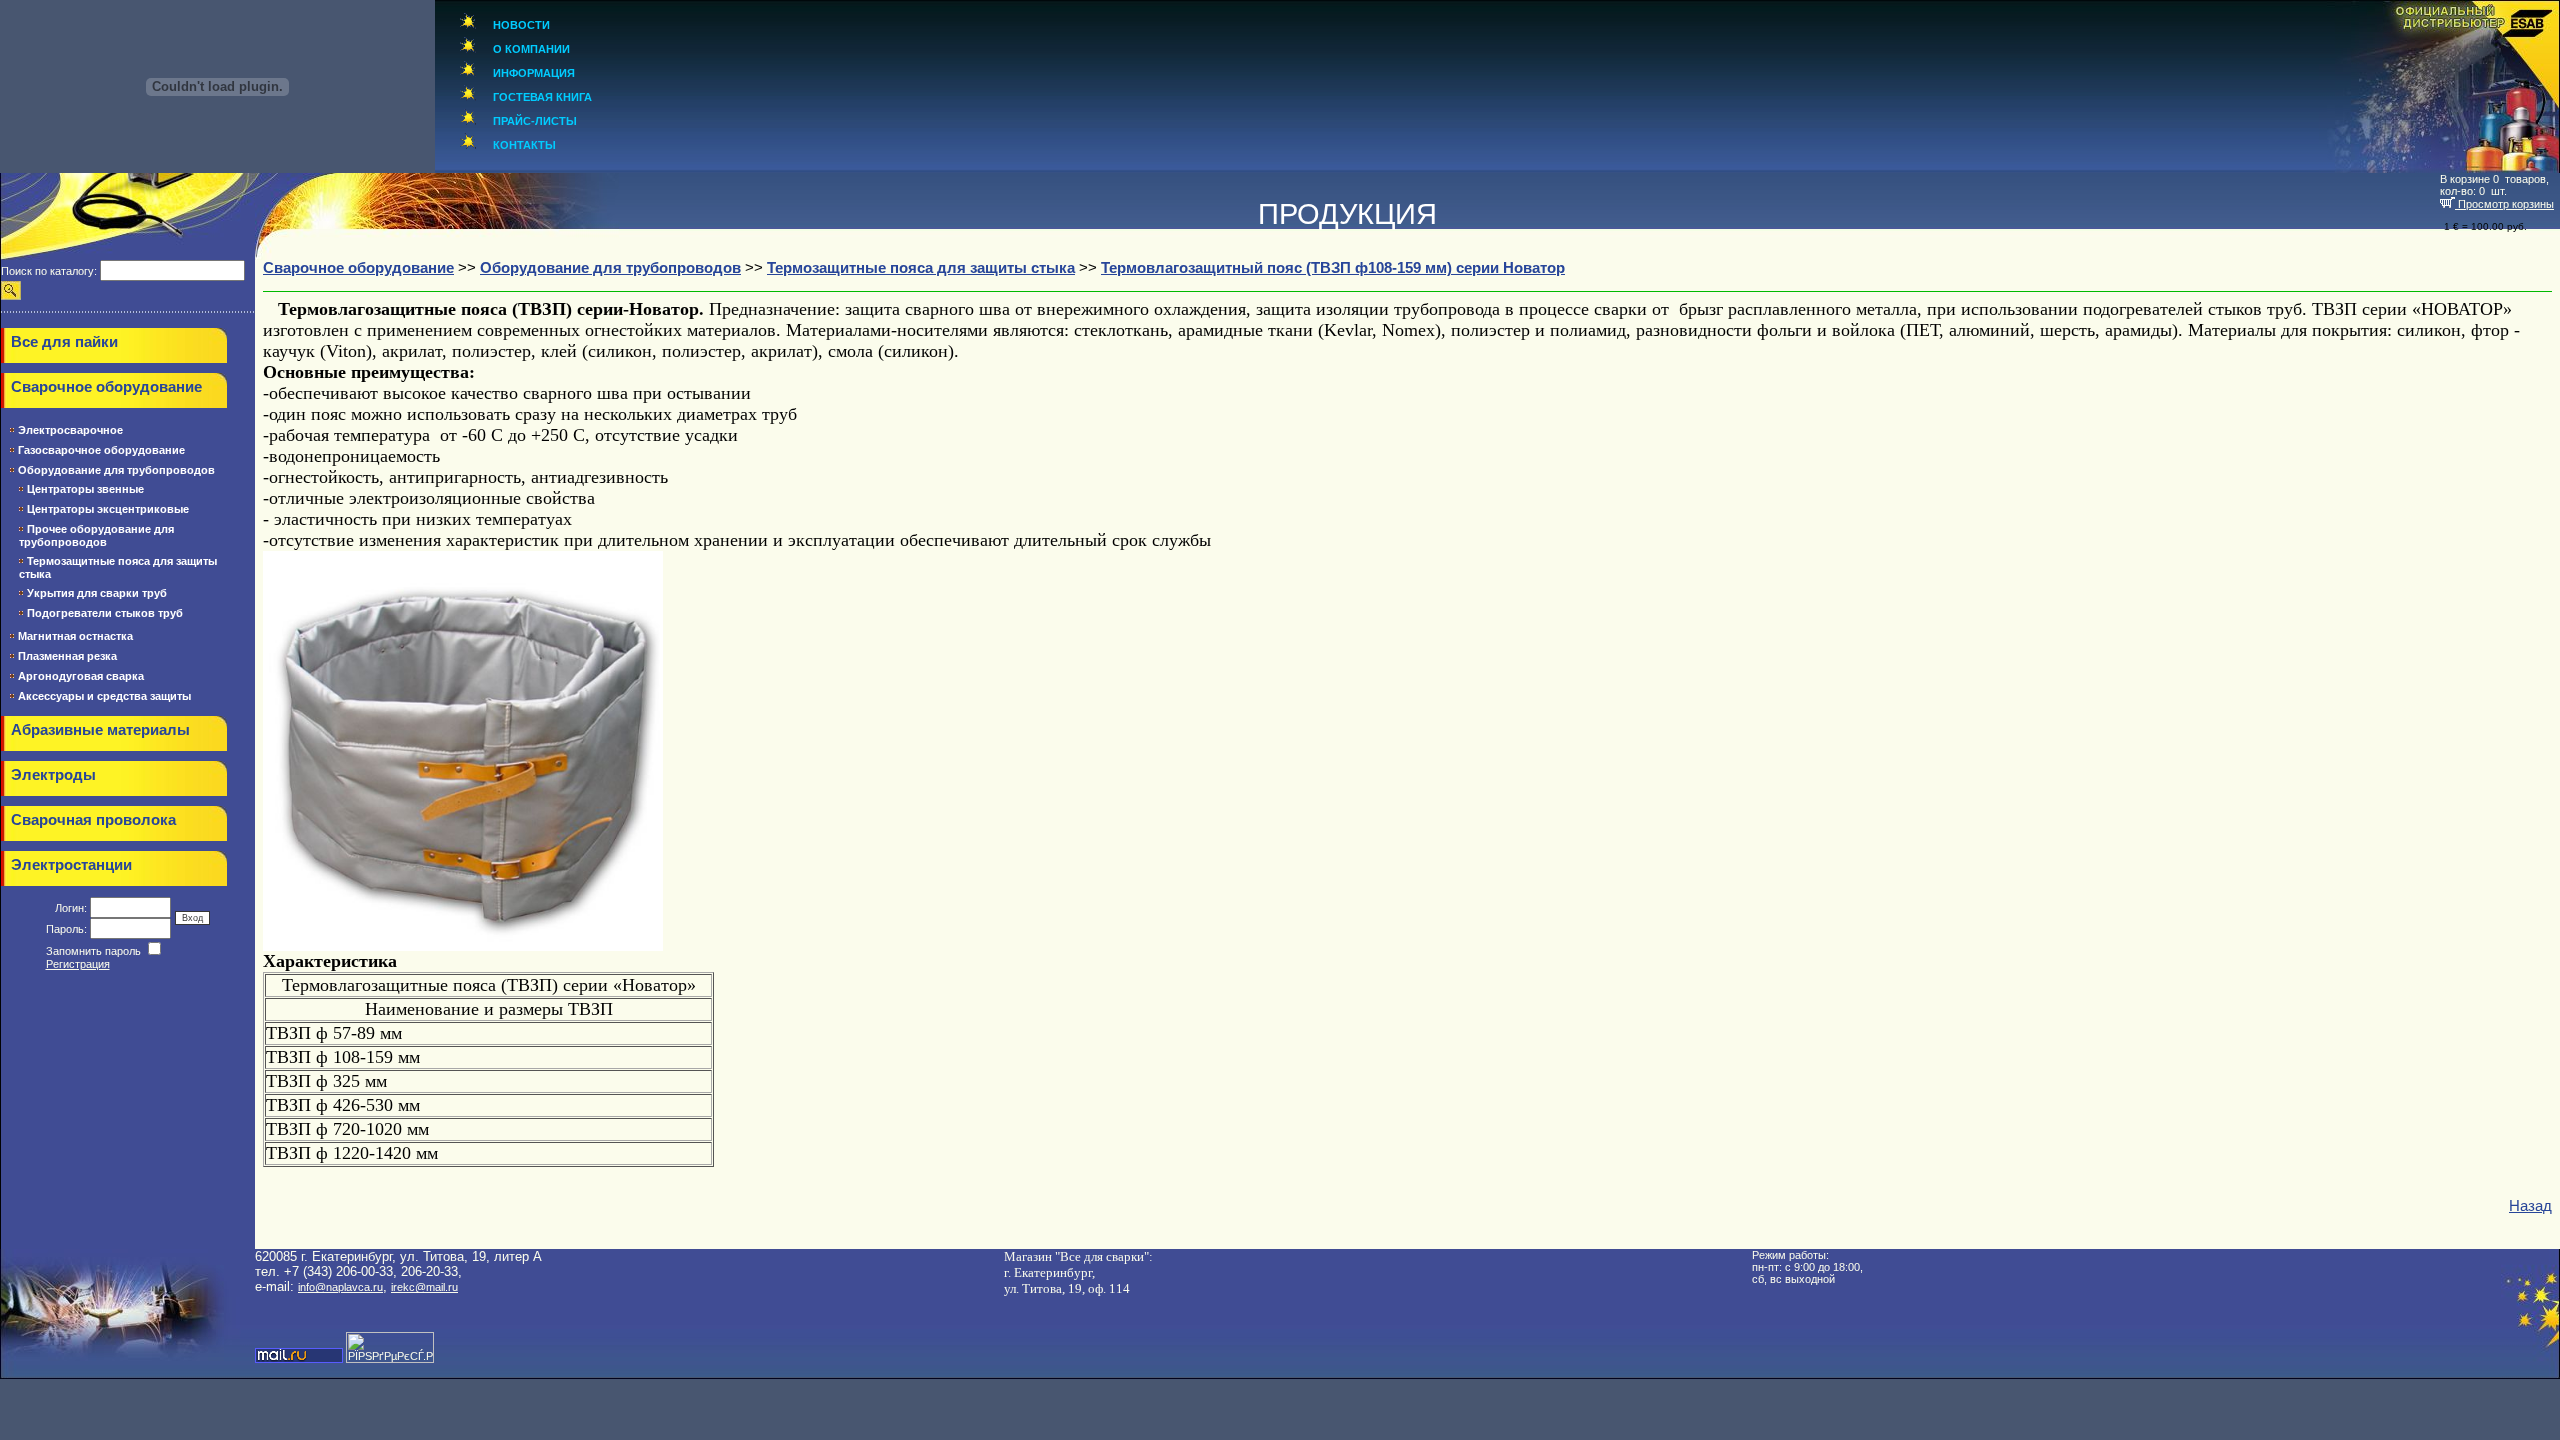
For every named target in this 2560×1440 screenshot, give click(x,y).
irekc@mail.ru (424, 1287)
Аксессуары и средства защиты (104, 696)
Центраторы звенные (85, 489)
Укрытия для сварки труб (97, 593)
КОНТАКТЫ (524, 145)
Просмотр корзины (2504, 204)
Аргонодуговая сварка (81, 676)
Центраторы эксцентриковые (108, 509)
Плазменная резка (67, 656)
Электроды (53, 775)
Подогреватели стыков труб (105, 613)
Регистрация (78, 964)
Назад (2530, 1206)
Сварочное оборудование (106, 387)
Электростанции (71, 865)
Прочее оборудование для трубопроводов (96, 535)
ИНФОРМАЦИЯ (534, 73)
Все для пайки (64, 342)
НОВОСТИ (521, 25)
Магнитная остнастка (75, 636)
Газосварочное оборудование (101, 450)
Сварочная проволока (93, 820)
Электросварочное (70, 430)
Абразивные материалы (100, 730)
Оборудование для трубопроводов (116, 470)
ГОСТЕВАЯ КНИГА (542, 97)
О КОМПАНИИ (531, 49)
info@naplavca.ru (340, 1287)
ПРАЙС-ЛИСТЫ (535, 121)
